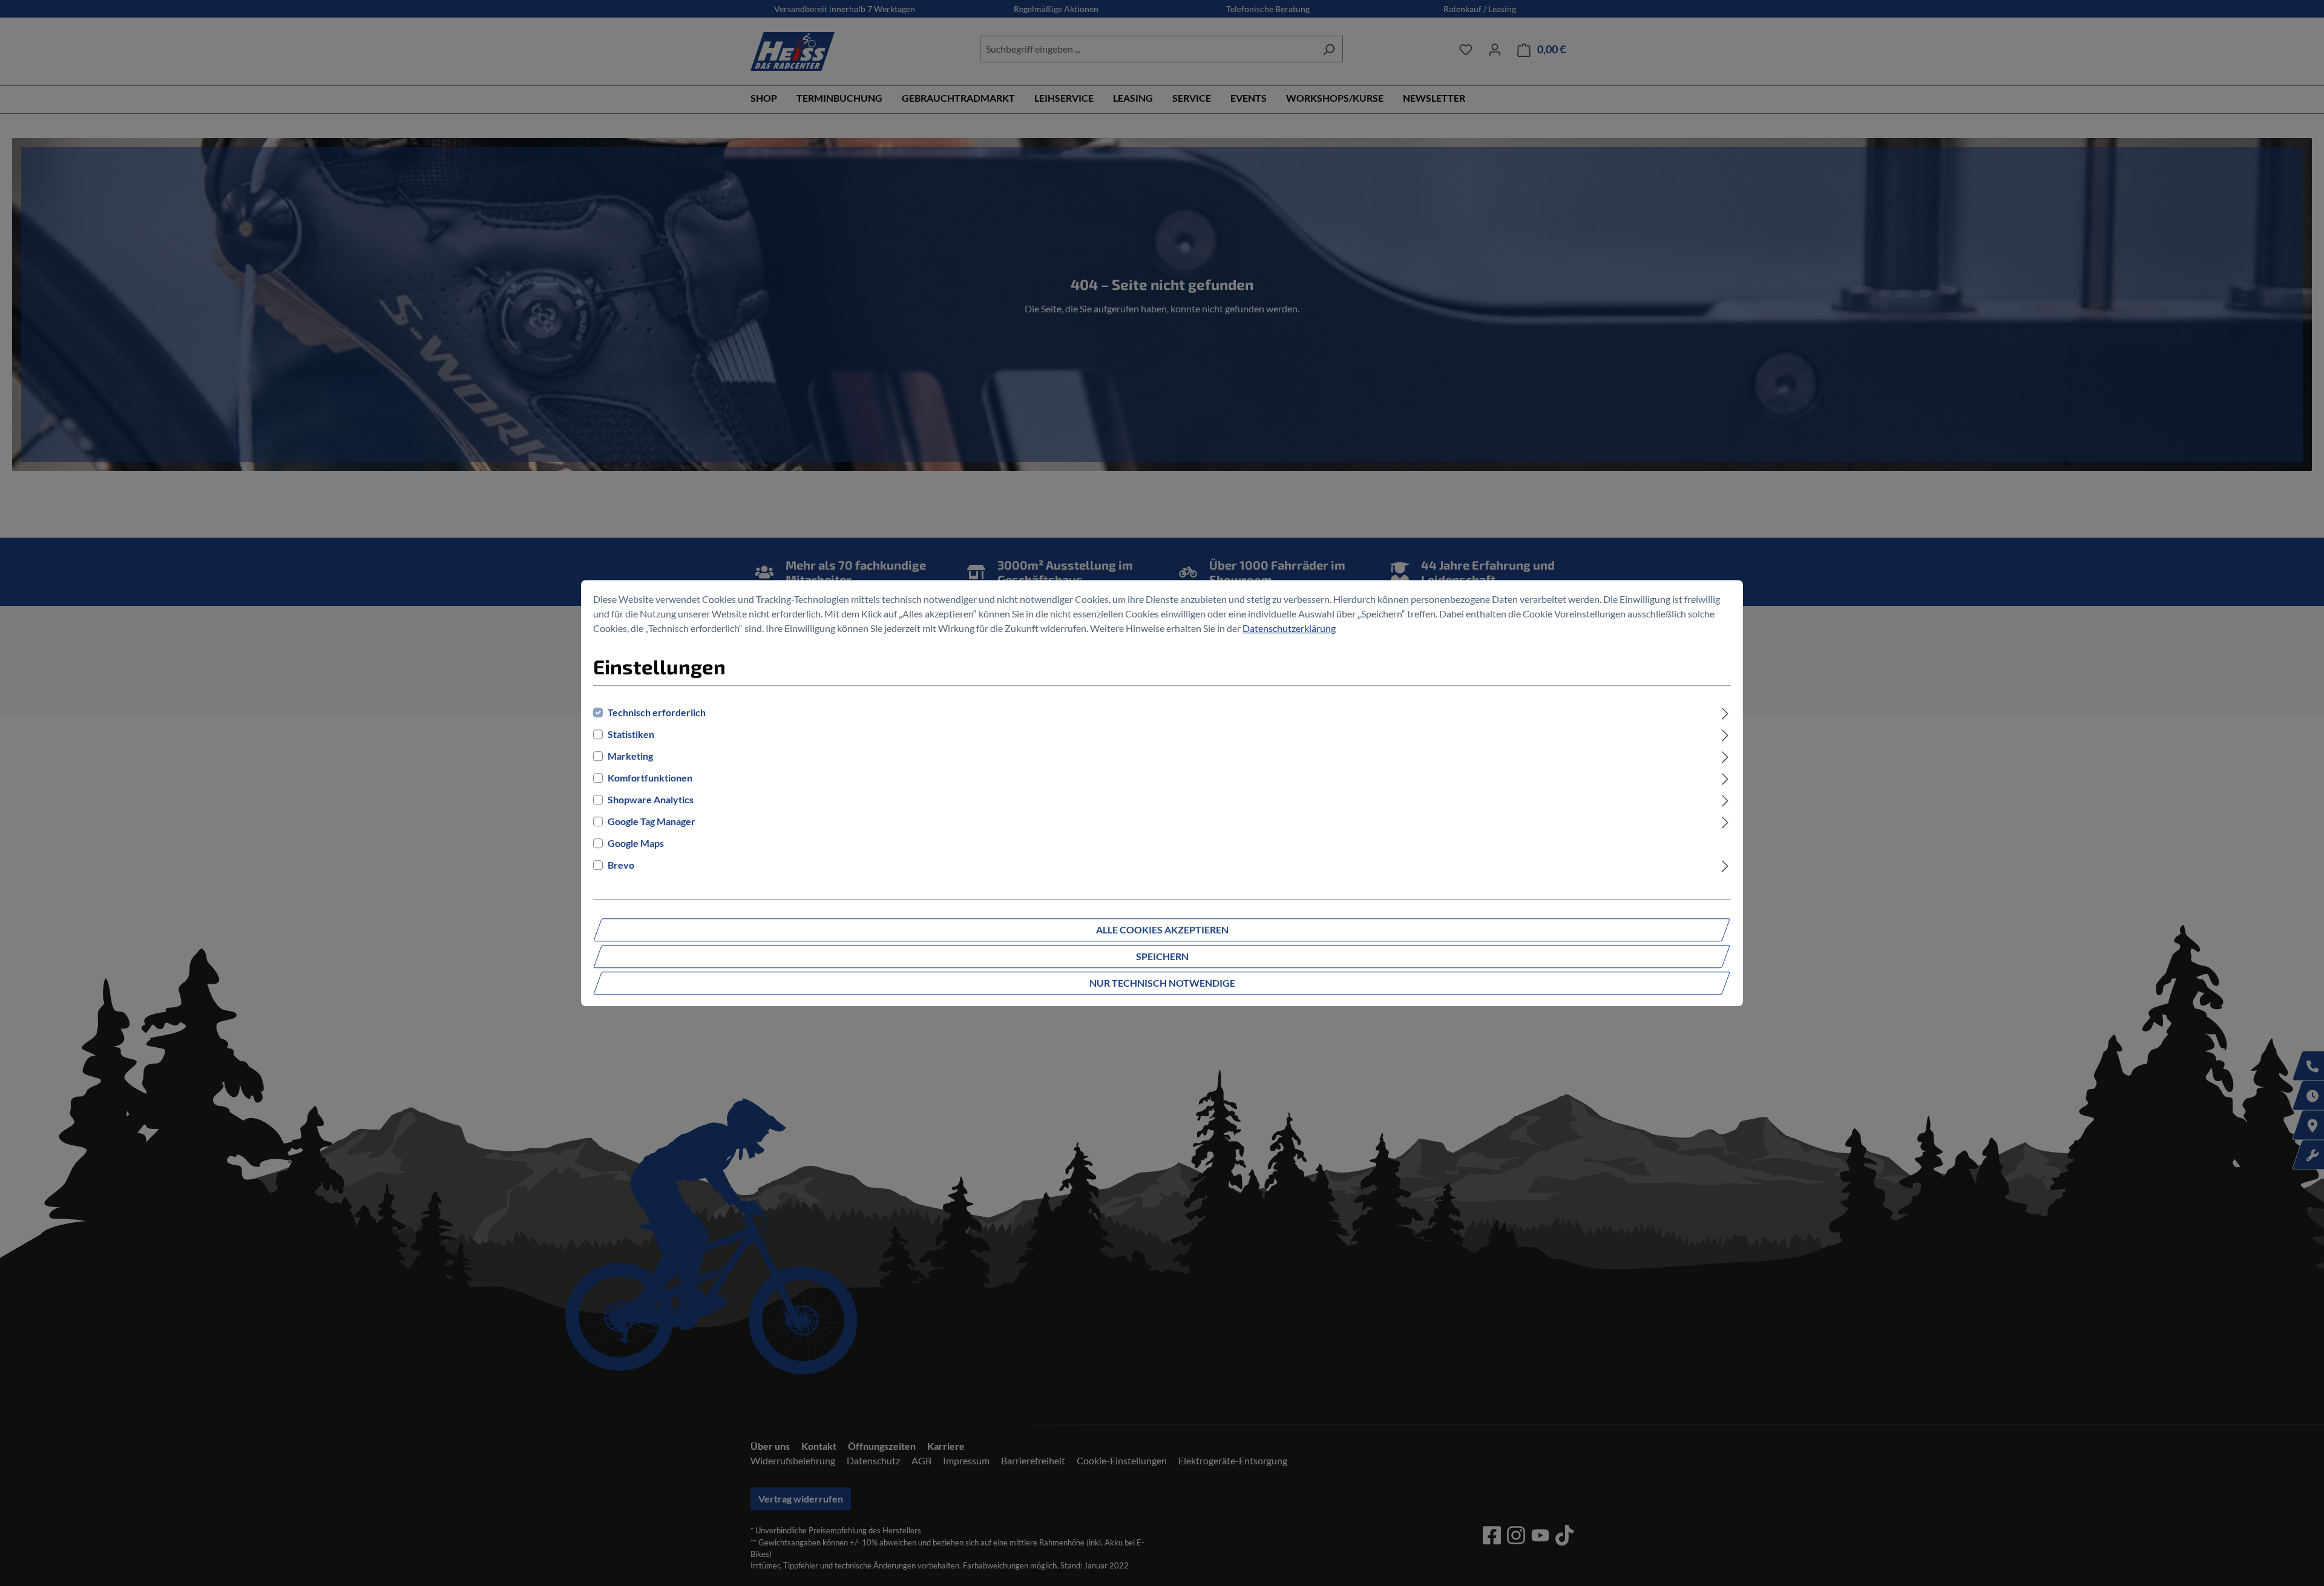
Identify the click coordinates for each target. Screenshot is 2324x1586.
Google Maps (636, 843)
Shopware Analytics (651, 799)
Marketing (630, 756)
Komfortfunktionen (650, 778)
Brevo (621, 865)
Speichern (1162, 956)
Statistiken (631, 734)
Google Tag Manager (652, 821)
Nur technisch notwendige (1162, 983)
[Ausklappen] (1725, 712)
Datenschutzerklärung (1289, 628)
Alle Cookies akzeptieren (1162, 930)
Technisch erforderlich (657, 712)
